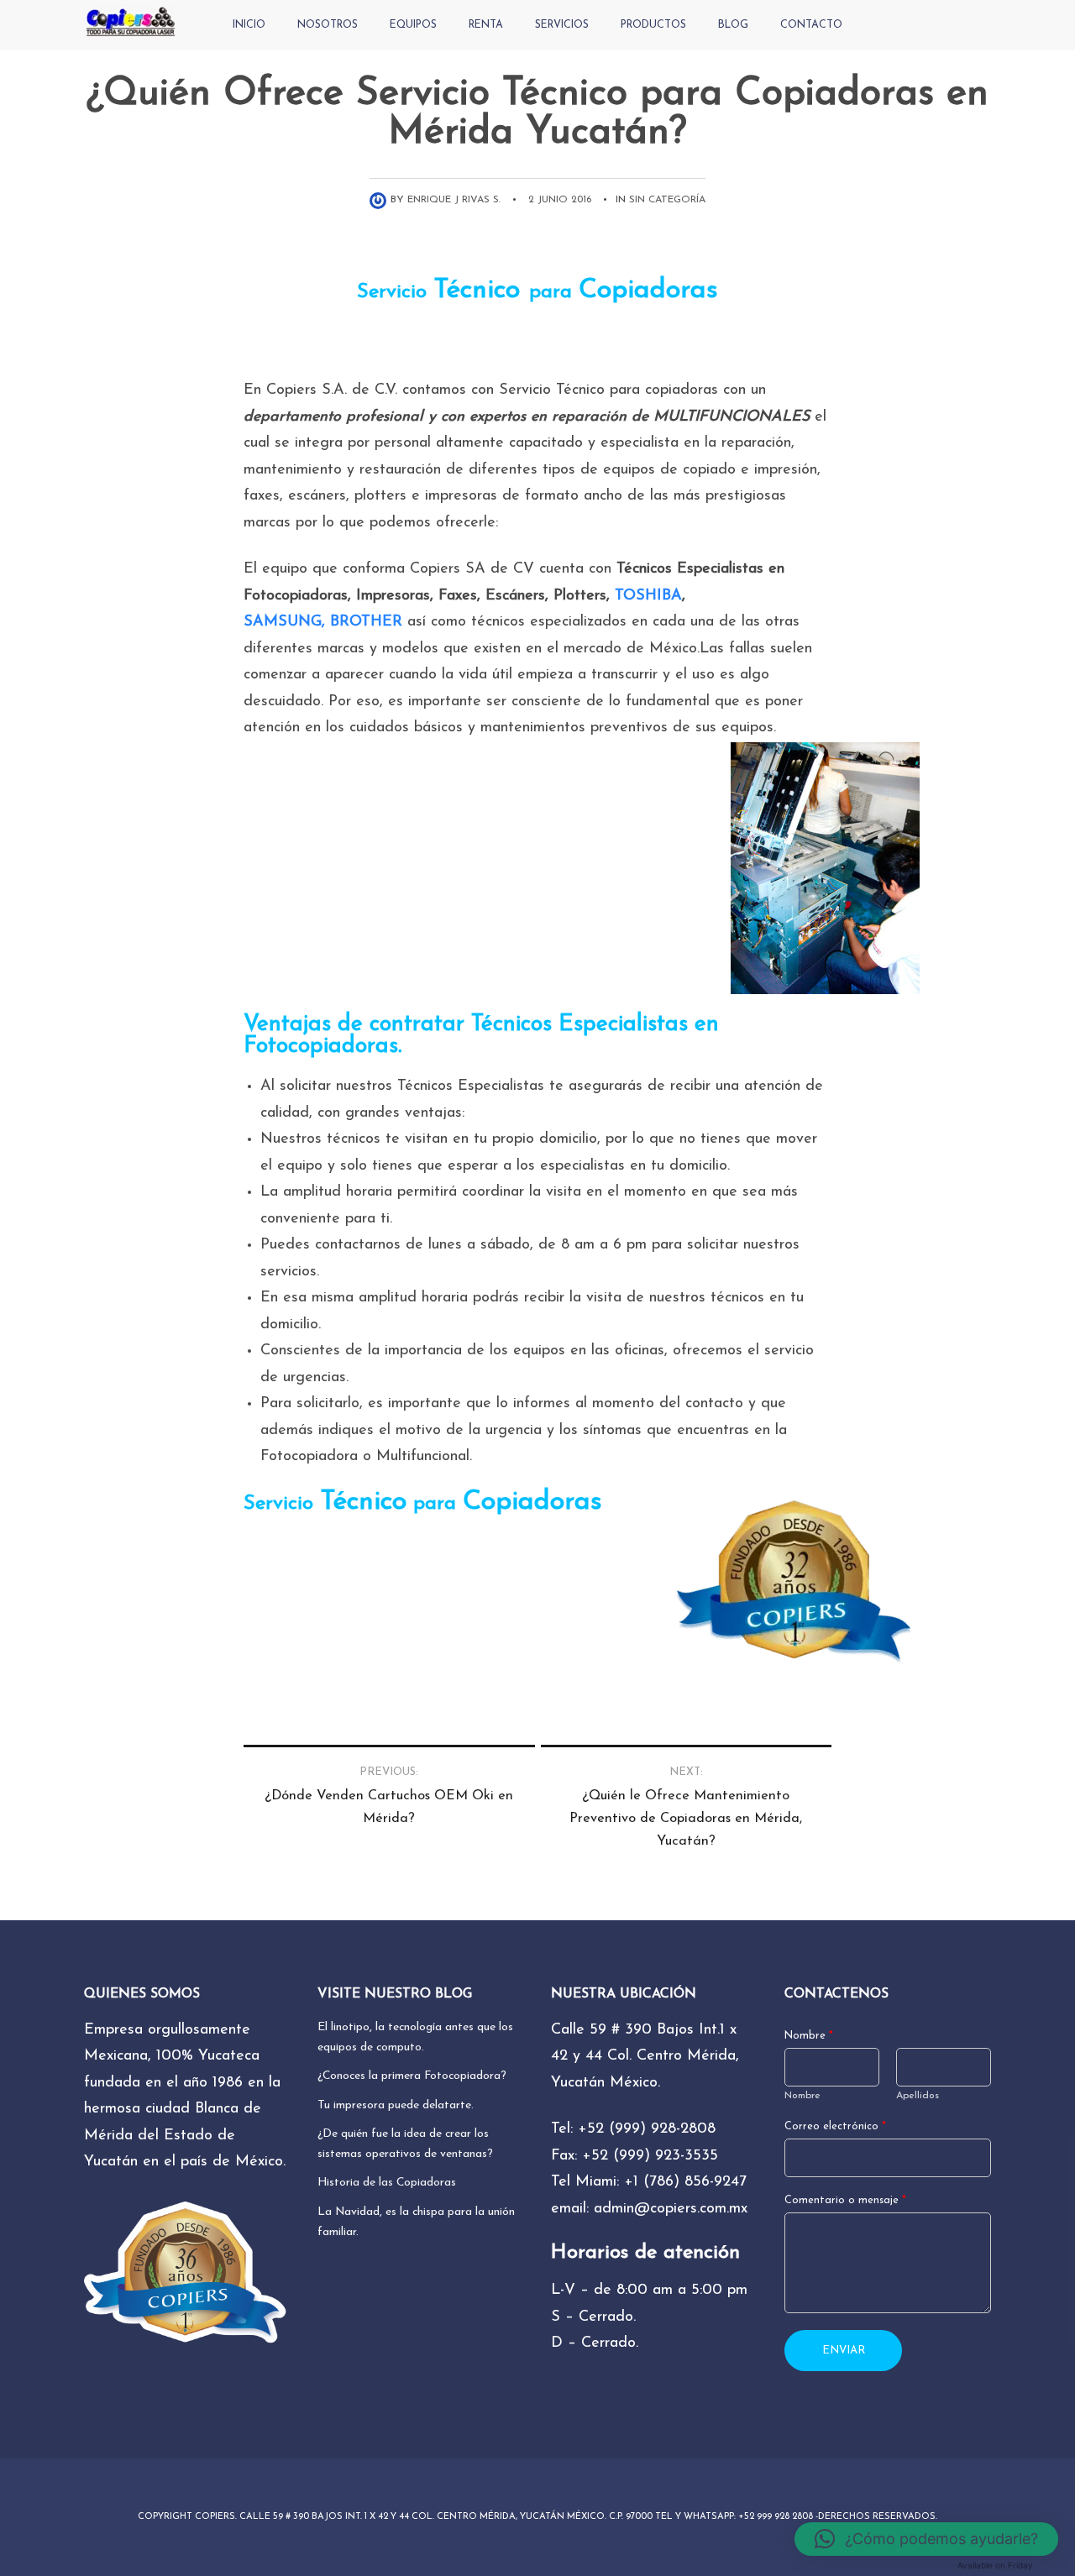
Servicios (562, 25)
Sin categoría (667, 200)
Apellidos (918, 2096)
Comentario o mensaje (845, 2201)
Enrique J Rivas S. (454, 200)
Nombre (809, 2036)
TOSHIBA (648, 596)
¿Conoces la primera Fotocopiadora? (412, 2076)
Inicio (249, 25)
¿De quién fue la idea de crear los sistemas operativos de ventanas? (405, 2144)
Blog (733, 25)
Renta (486, 25)
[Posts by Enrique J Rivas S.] (380, 200)
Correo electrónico (835, 2127)
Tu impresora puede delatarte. (396, 2105)
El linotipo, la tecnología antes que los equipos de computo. (415, 2037)
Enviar (844, 2351)
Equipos (413, 25)
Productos (653, 25)
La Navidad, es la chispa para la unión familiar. (416, 2222)
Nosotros (328, 25)
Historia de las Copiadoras (387, 2183)
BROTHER (366, 622)
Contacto (811, 25)
